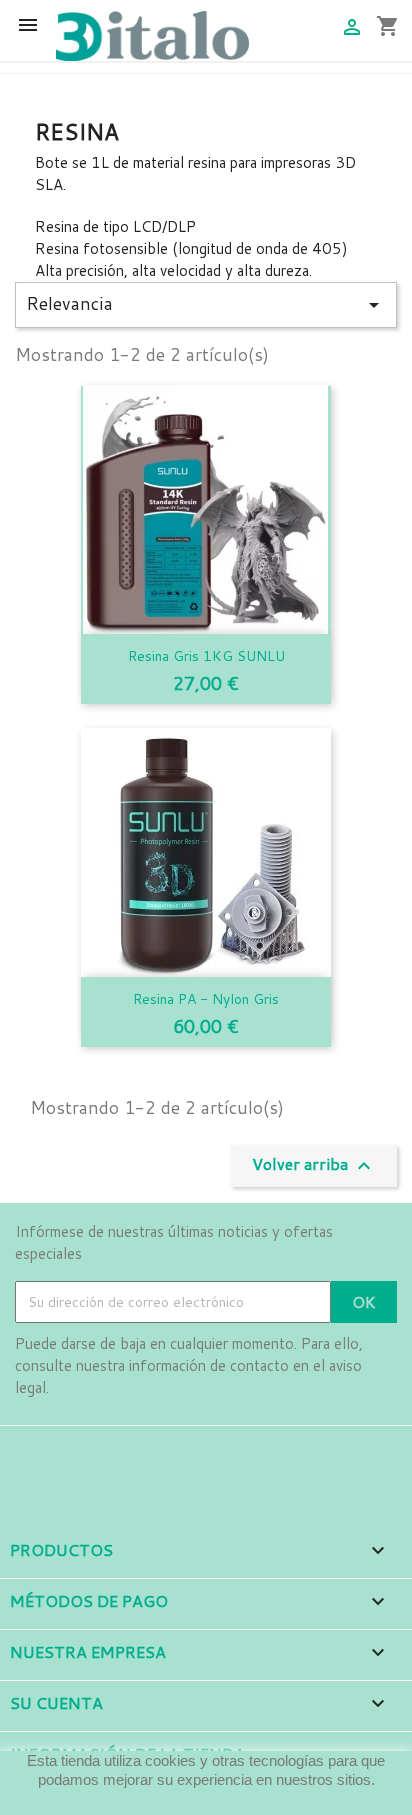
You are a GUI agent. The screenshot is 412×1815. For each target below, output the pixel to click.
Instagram (88, 1454)
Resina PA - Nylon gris (206, 999)
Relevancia (206, 304)
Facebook (33, 1454)
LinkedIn (143, 1454)
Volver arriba (314, 1165)
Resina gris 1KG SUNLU (206, 656)
